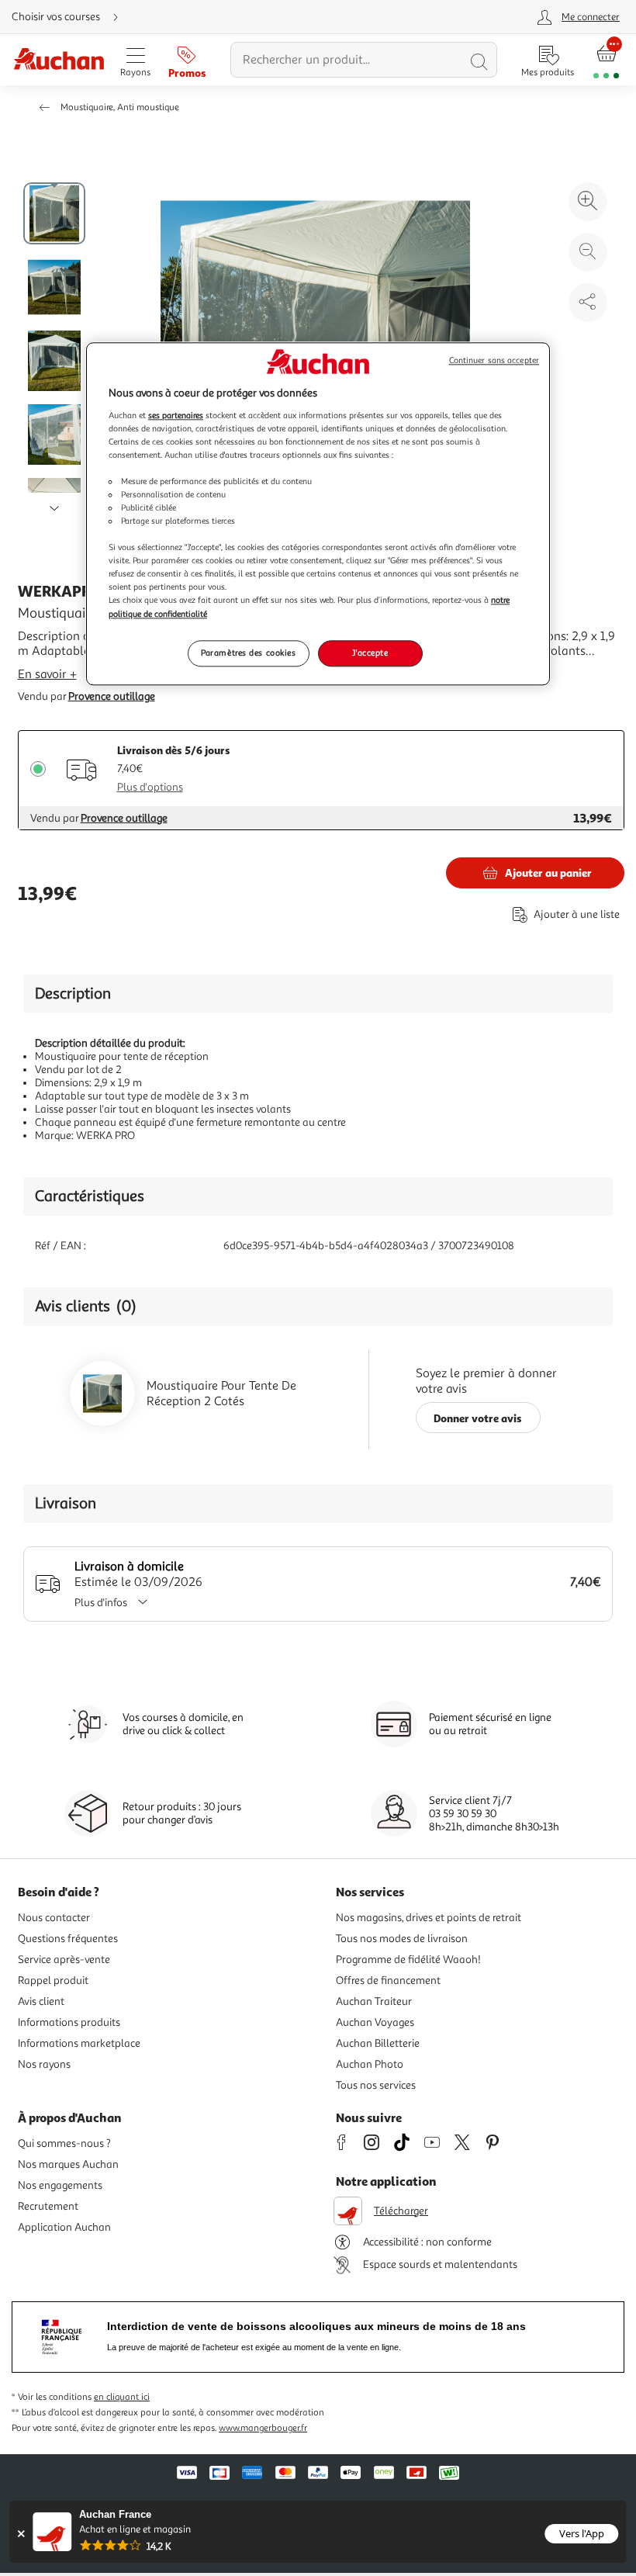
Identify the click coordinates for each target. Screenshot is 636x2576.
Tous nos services (376, 2085)
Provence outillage (112, 696)
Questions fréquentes (68, 1939)
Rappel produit (53, 1980)
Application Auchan (64, 2227)
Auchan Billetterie (378, 2043)
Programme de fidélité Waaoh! (408, 1960)
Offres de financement (388, 1980)
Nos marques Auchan (68, 2164)
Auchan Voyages (375, 2022)
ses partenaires (176, 415)
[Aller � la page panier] (606, 60)
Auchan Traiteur (374, 2001)
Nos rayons (44, 2064)
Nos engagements (60, 2185)
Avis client (41, 2001)
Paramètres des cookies (249, 653)
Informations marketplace (79, 2043)
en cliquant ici (122, 2397)
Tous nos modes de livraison (402, 1939)
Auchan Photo (370, 2064)
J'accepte (370, 653)
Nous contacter (54, 1918)
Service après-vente (64, 1960)
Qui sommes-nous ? (64, 2143)
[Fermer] (21, 2534)
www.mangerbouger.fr (263, 2428)
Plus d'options (150, 787)
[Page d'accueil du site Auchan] (59, 60)
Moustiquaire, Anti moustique (120, 107)
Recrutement (48, 2206)
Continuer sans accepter (494, 360)
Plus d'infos (101, 1603)
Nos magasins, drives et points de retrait (429, 1918)
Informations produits (69, 2022)
